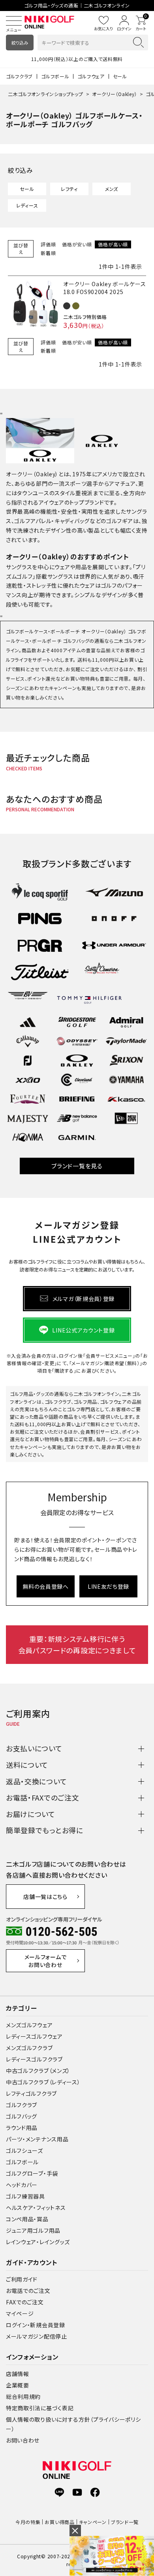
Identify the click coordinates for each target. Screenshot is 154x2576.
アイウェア (52, 502)
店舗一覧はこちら (45, 1897)
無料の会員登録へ (46, 1586)
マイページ (20, 2313)
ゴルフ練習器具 (25, 2196)
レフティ (69, 189)
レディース (27, 205)
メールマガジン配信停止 (37, 2336)
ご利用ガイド (22, 2279)
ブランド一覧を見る (77, 1166)
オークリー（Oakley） (115, 94)
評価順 (48, 244)
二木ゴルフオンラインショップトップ (46, 94)
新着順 (48, 253)
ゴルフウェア (91, 76)
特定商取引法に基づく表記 (40, 2408)
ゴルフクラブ (19, 76)
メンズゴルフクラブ (29, 2048)
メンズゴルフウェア (29, 2025)
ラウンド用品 (22, 2128)
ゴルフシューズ (24, 2150)
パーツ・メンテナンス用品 (37, 2139)
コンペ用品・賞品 (27, 2219)
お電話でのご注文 (28, 2291)
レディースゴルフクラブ (34, 2059)
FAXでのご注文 (25, 2302)
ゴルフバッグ (22, 2116)
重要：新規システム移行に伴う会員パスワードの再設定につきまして (77, 1644)
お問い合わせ (23, 2440)
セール (120, 76)
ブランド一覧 (125, 2522)
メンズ (112, 189)
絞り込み (20, 43)
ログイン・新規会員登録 (36, 2325)
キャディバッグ (72, 521)
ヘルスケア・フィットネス (36, 2208)
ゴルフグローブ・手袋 (32, 2173)
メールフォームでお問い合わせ (46, 1961)
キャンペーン (93, 2522)
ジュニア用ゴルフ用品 (33, 2230)
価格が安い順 (77, 244)
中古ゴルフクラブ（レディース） (43, 2082)
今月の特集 (28, 2522)
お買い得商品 (59, 2522)
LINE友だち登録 (108, 1586)
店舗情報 (18, 2374)
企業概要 (18, 2385)
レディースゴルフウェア (34, 2036)
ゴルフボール (55, 76)
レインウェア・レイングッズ (38, 2242)
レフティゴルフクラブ (31, 2093)
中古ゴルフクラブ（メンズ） (38, 2071)
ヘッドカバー (22, 2185)
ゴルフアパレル (33, 521)
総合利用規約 (23, 2396)
